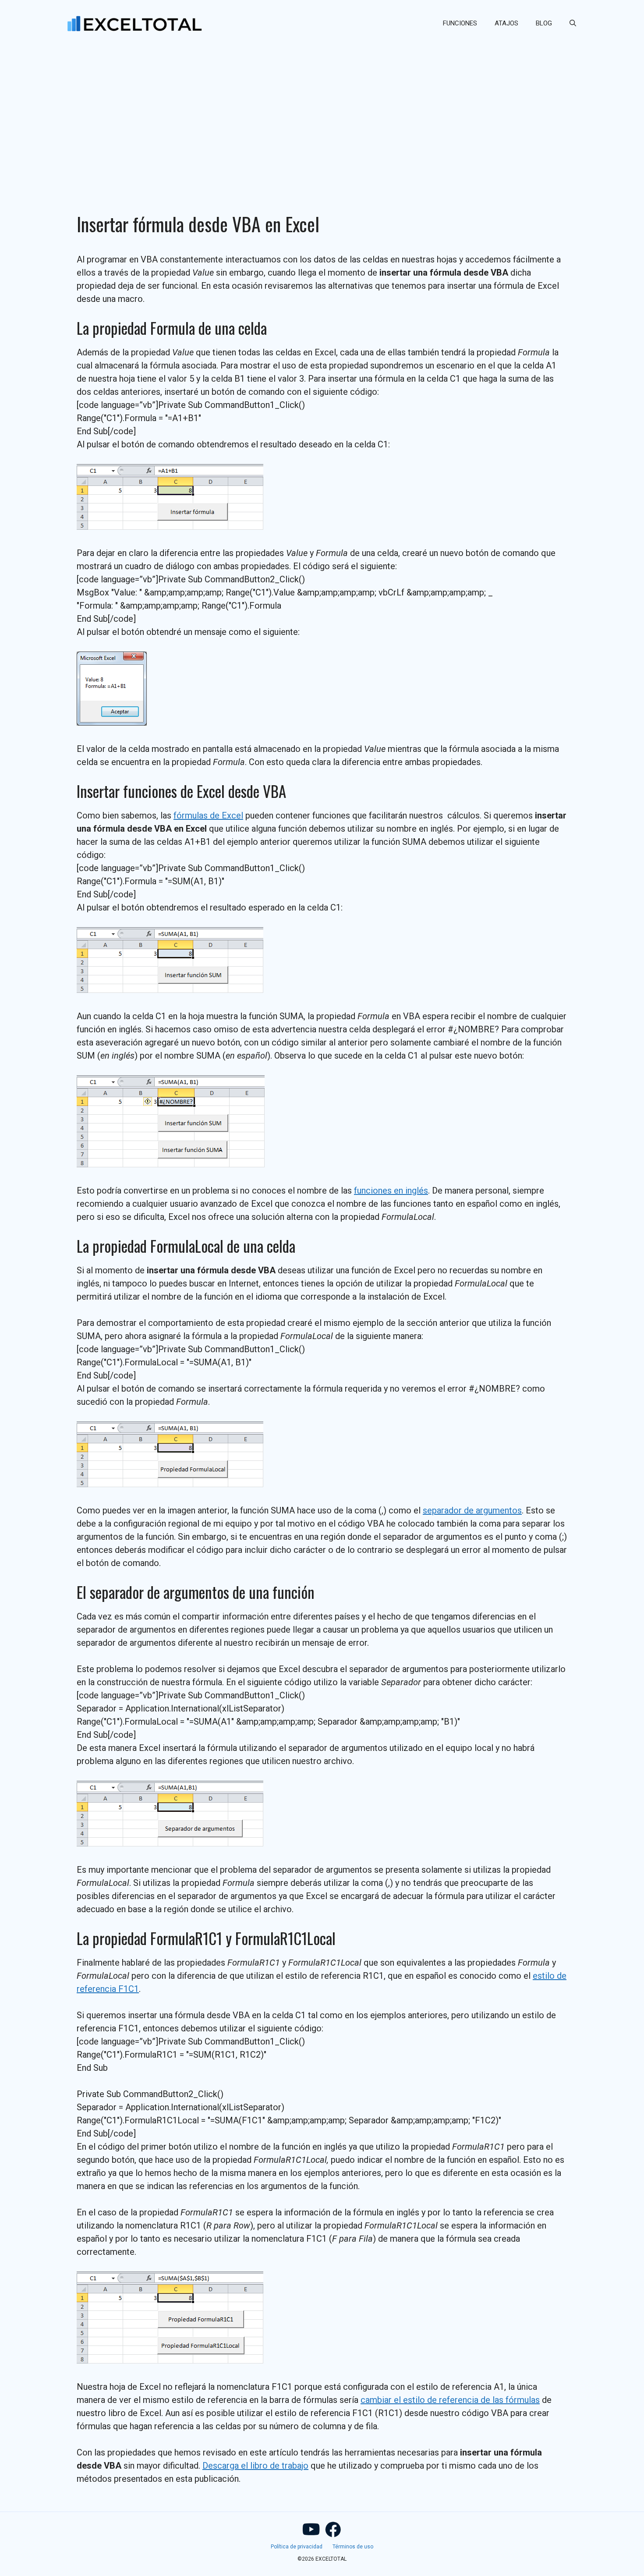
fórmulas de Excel (208, 815)
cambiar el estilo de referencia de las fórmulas (450, 2400)
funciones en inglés (391, 1191)
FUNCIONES (460, 23)
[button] (573, 23)
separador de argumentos (472, 1510)
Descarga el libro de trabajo (255, 2466)
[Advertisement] (322, 112)
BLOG (544, 23)
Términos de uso (353, 2547)
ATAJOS (506, 23)
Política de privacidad (297, 2547)
